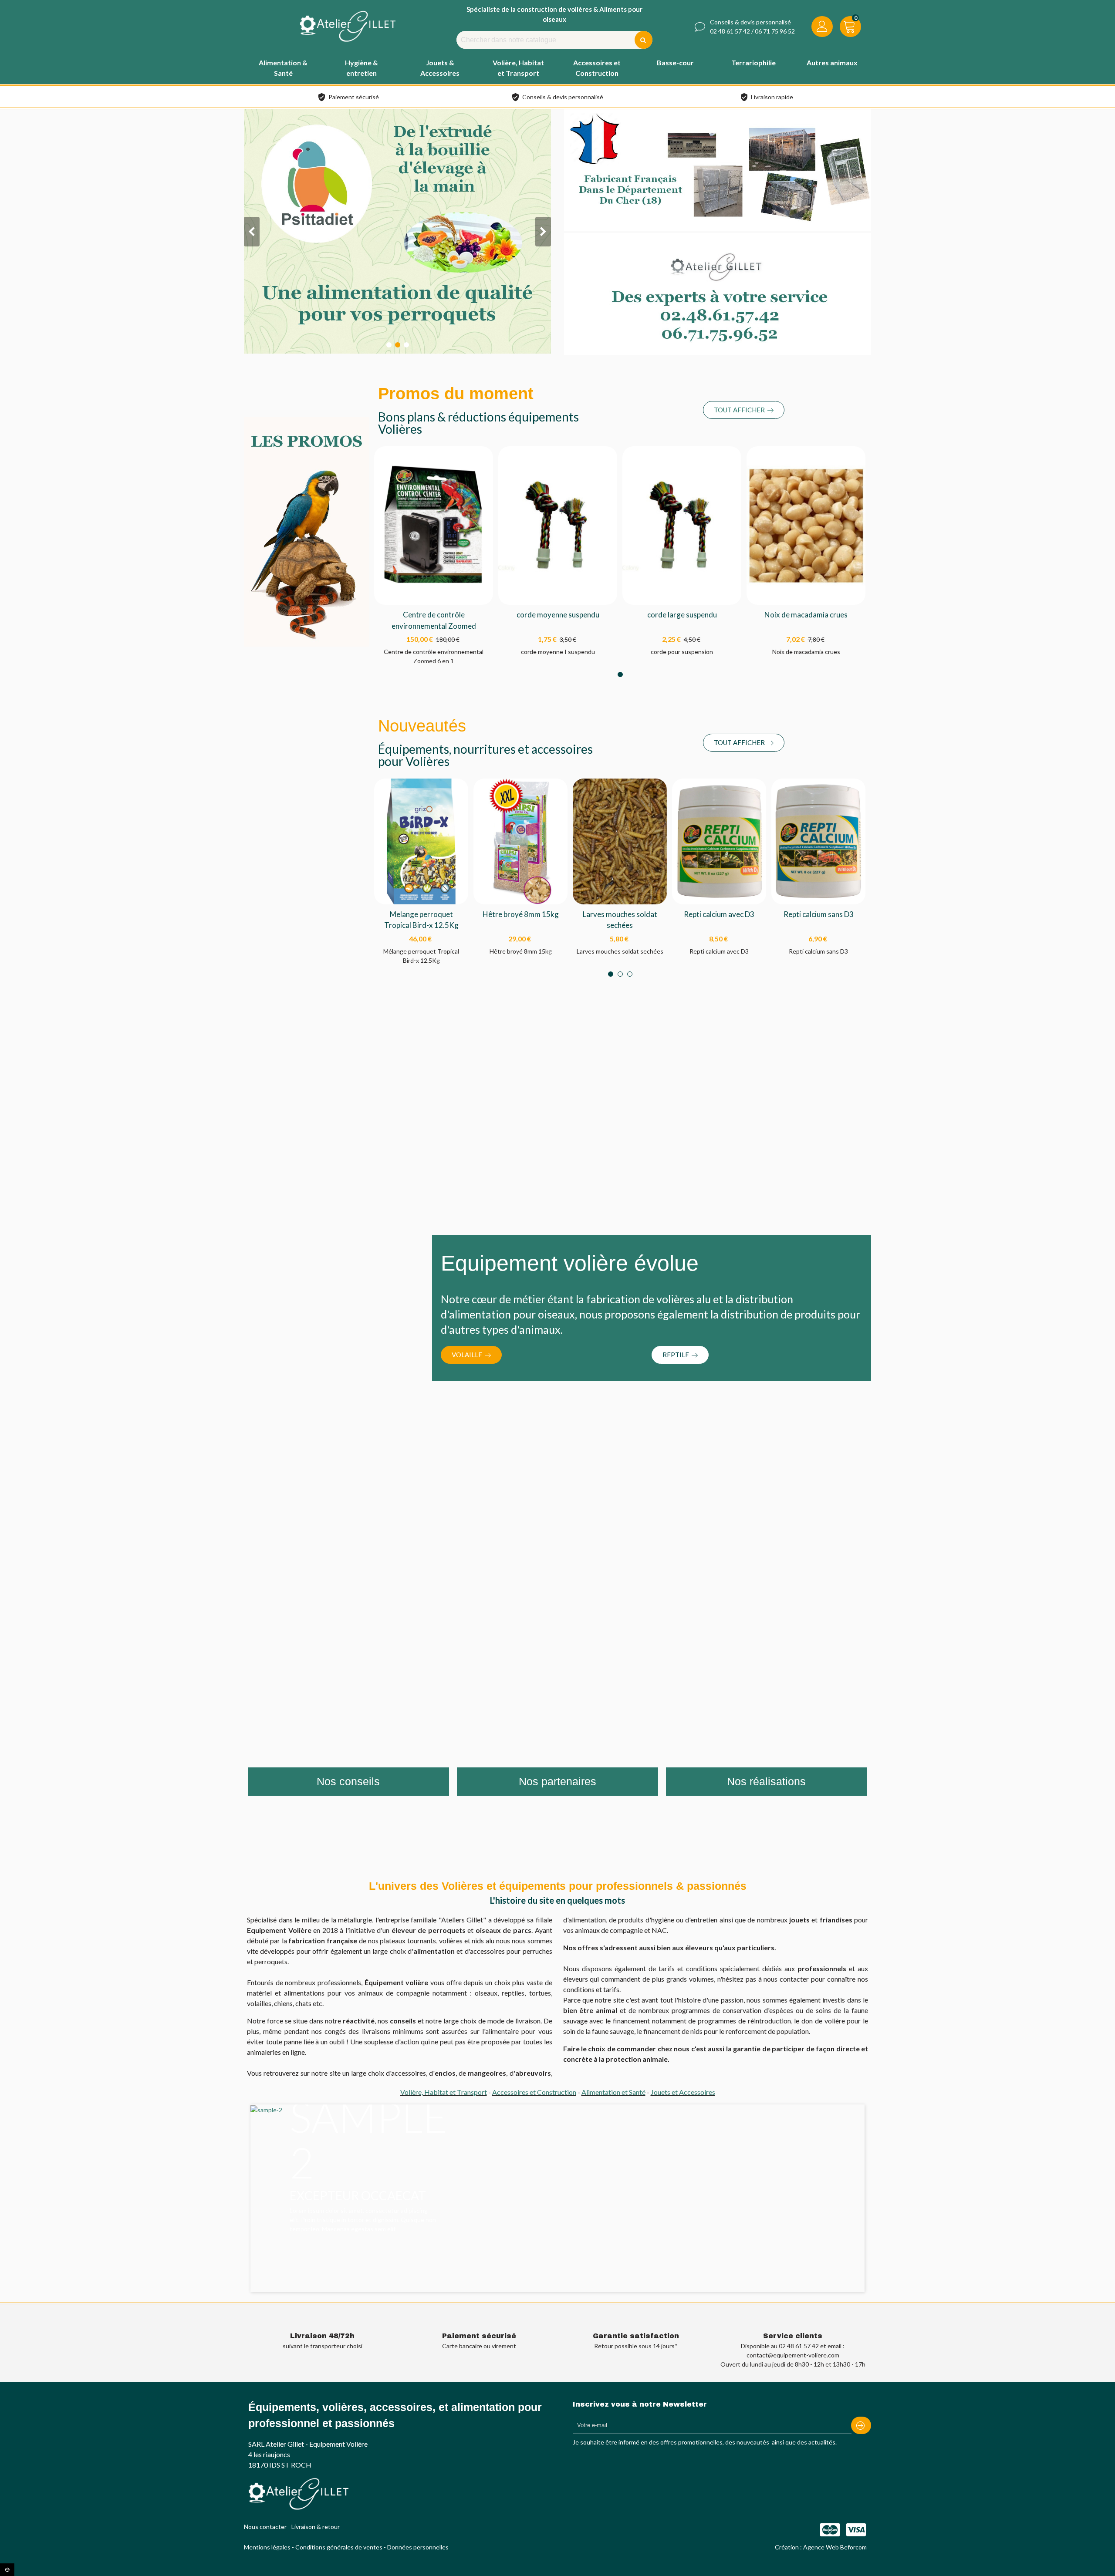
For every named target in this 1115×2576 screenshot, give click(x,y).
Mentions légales (267, 2547)
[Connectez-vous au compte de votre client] (822, 28)
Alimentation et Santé (613, 2092)
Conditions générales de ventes (339, 2547)
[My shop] (348, 26)
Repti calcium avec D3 (719, 914)
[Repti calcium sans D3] (818, 841)
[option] (557, 2178)
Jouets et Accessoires (683, 2092)
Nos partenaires (557, 1781)
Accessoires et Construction (534, 2092)
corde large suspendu (682, 615)
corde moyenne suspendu (558, 615)
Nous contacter (265, 2527)
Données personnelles (418, 2547)
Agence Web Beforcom (835, 2547)
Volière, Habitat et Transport (444, 2092)
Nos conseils (348, 1781)
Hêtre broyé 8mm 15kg (521, 914)
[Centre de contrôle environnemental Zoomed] (434, 524)
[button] (744, 410)
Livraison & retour (316, 2527)
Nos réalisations (766, 1781)
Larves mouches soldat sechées (620, 920)
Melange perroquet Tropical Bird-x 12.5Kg (421, 920)
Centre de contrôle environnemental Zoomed (434, 620)
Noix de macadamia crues (806, 615)
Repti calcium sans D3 (819, 914)
